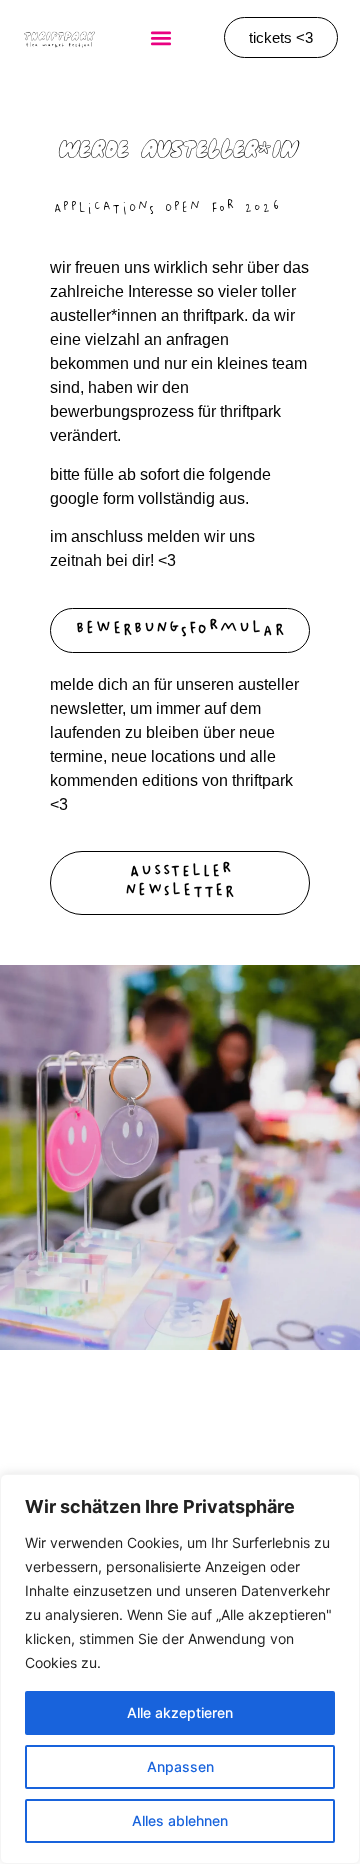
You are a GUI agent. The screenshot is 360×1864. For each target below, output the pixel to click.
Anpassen (180, 1766)
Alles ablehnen (180, 1820)
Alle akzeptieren (180, 1712)
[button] (160, 37)
